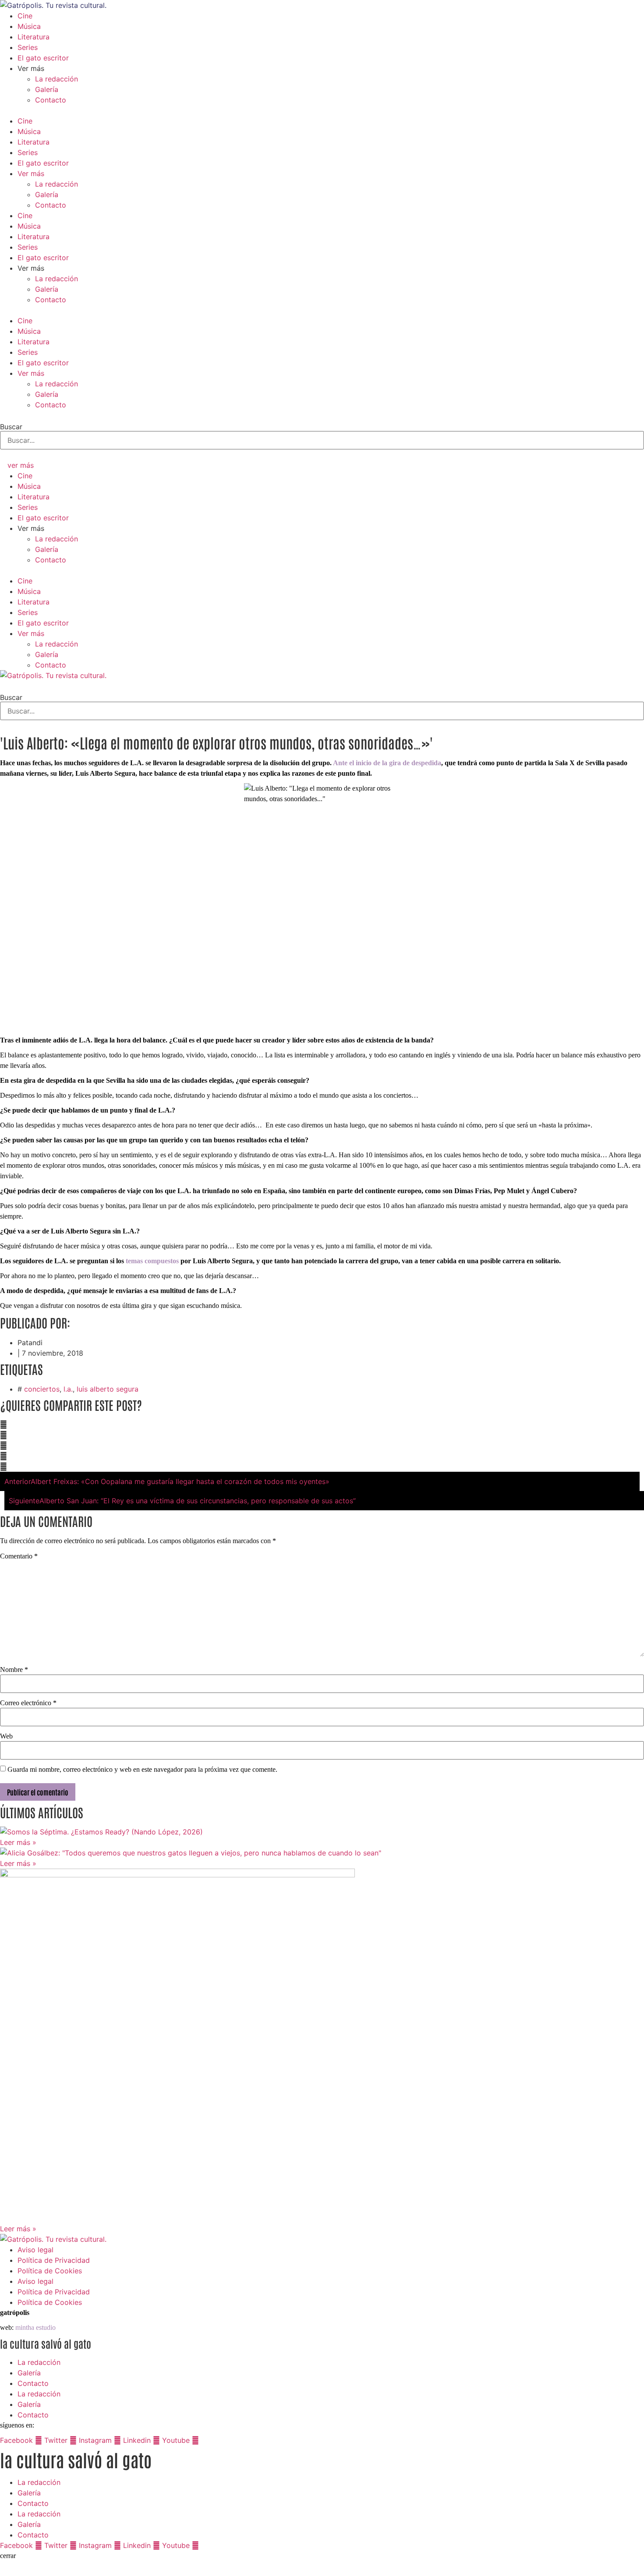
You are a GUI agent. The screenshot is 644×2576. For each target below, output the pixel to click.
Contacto (51, 100)
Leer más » (18, 1842)
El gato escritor (43, 58)
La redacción (57, 79)
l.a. (68, 1389)
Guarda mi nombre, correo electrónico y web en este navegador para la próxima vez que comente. (142, 1770)
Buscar (11, 427)
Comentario (19, 1556)
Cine (25, 16)
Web (6, 1736)
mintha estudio (35, 2327)
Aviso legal (35, 2250)
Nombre (14, 1670)
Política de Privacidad (54, 2260)
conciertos (42, 1389)
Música (29, 26)
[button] (322, 110)
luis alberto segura (108, 1389)
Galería (47, 89)
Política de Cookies (50, 2271)
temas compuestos (152, 1261)
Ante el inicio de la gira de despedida (387, 763)
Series (28, 47)
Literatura (34, 37)
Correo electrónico (28, 1703)
